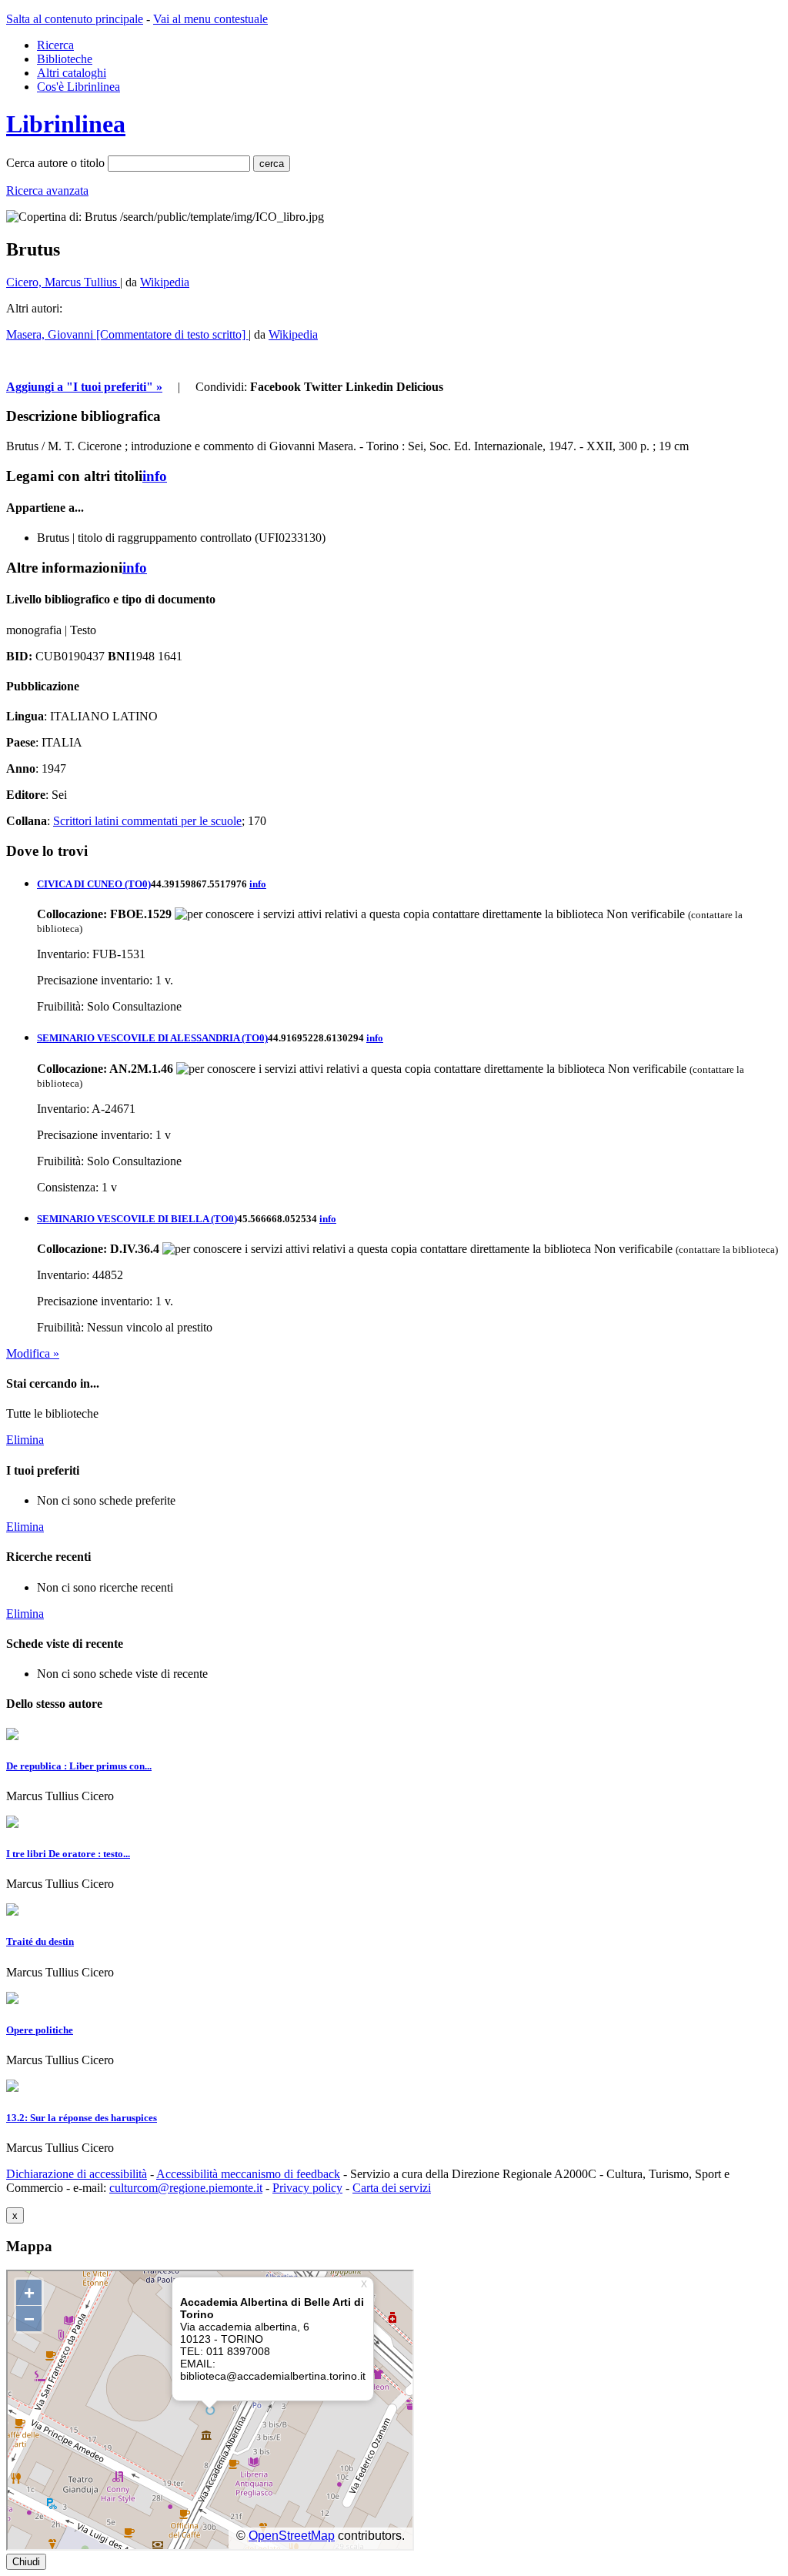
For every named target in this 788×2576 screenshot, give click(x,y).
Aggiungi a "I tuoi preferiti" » (84, 387)
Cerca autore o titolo (55, 163)
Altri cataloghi (72, 73)
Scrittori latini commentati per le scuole (147, 821)
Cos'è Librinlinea (78, 87)
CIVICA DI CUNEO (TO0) (94, 884)
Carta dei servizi (392, 2188)
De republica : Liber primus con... (79, 1766)
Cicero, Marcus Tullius (63, 282)
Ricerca (55, 45)
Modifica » (33, 1353)
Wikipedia (165, 282)
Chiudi (26, 2562)
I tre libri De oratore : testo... (68, 1854)
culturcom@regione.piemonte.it (186, 2188)
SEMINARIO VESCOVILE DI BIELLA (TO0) (137, 1219)
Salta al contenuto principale (75, 19)
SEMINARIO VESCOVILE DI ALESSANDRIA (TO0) (152, 1038)
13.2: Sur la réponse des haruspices (82, 2118)
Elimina (25, 1440)
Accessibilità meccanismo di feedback (248, 2174)
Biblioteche (65, 59)
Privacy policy (307, 2188)
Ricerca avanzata (47, 190)
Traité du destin (40, 1941)
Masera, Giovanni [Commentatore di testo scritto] (127, 334)
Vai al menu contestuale (210, 19)
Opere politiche (40, 2030)
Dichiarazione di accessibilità (77, 2174)
